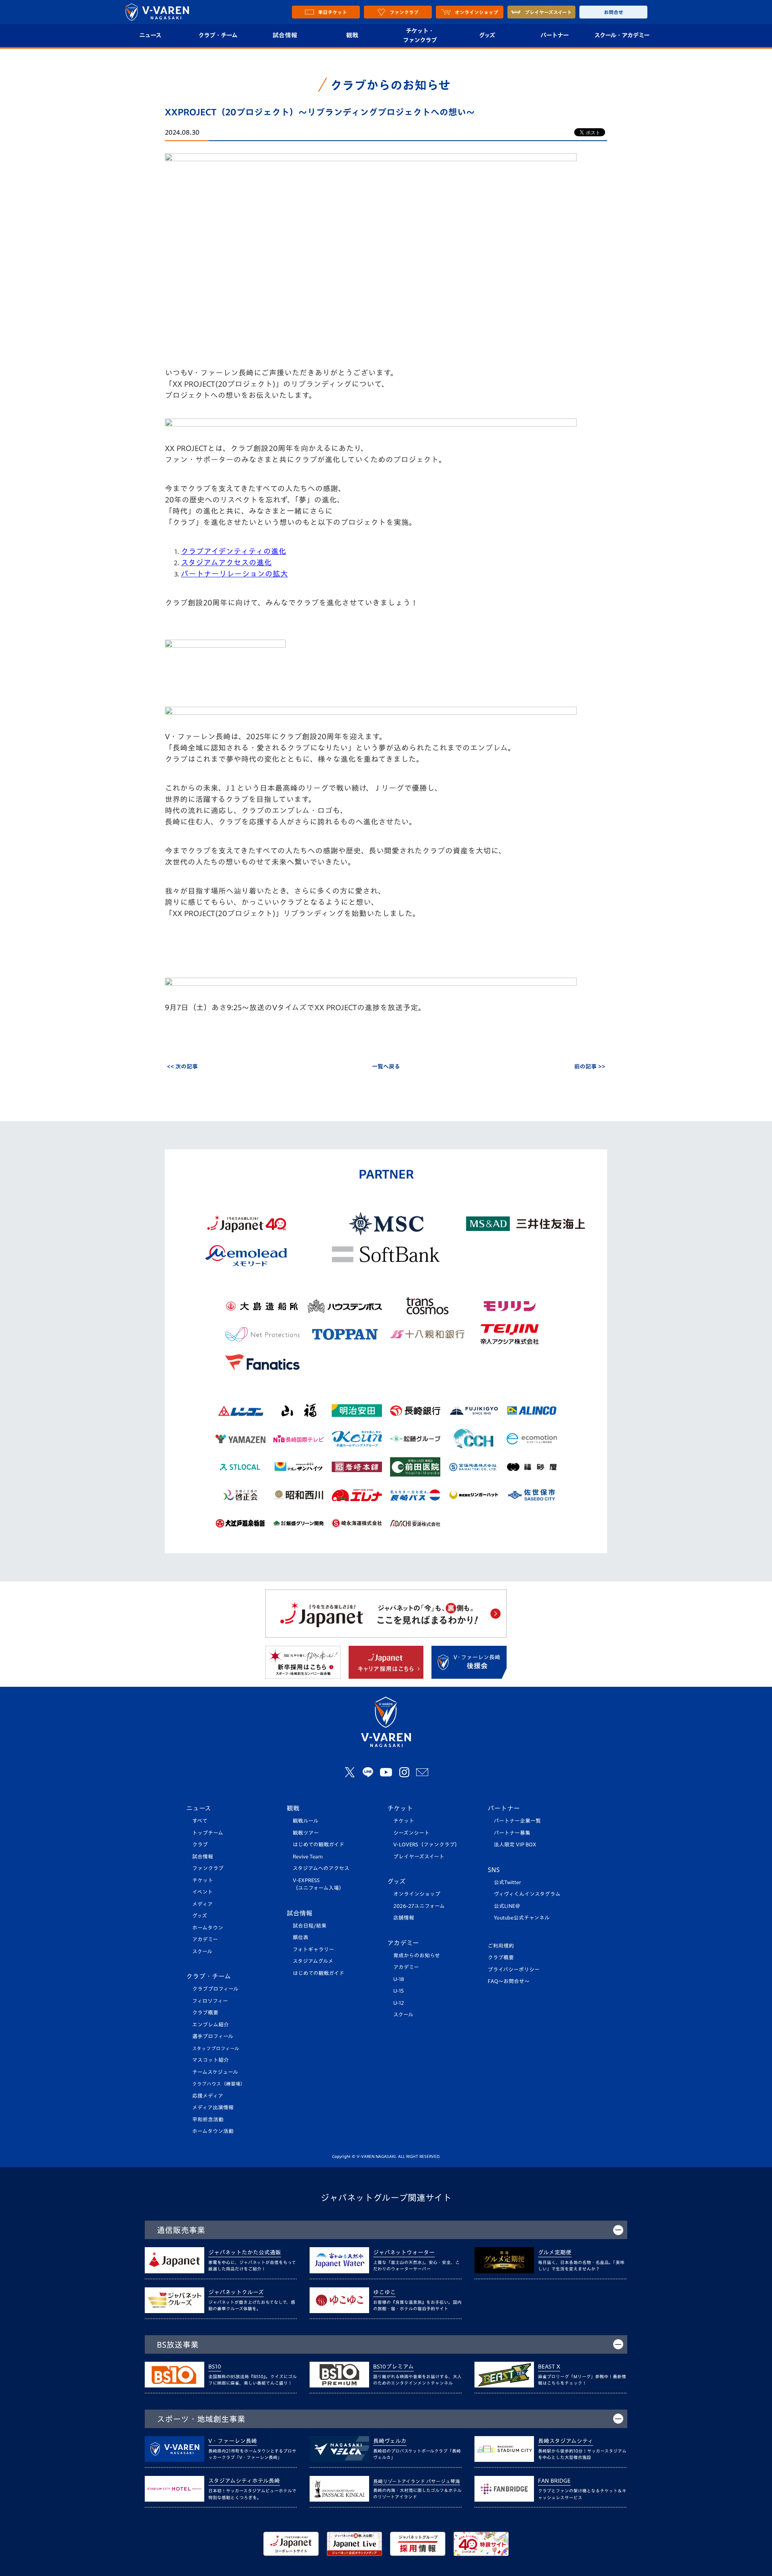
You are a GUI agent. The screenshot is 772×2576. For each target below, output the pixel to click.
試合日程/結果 (310, 1926)
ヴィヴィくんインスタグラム (527, 1894)
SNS (494, 1870)
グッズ (487, 35)
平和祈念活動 (208, 2120)
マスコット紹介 (210, 2060)
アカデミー (205, 1939)
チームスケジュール (215, 2072)
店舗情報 (404, 1918)
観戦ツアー (306, 1833)
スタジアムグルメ (313, 1961)
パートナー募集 (512, 1833)
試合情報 (285, 35)
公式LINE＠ (507, 1906)
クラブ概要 (205, 2013)
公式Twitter (507, 1882)
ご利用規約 (501, 1946)
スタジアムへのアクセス (321, 1868)
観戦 (352, 35)
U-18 (399, 1979)
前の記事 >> (590, 1066)
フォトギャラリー (313, 1949)
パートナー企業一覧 (517, 1821)
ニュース (150, 35)
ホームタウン (208, 1928)
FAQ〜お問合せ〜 (509, 1981)
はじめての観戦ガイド (318, 1845)
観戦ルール (306, 1821)
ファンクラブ (208, 1868)
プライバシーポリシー (514, 1970)
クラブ (200, 1845)
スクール (202, 1951)
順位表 (301, 1937)
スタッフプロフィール (216, 2048)
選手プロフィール (213, 2036)
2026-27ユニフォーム (419, 1906)
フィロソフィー (210, 2001)
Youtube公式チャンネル (522, 1918)
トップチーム (208, 1833)
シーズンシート (411, 1833)
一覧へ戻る (386, 1066)
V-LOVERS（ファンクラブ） (427, 1845)
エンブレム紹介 (210, 2025)
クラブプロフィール (215, 1989)
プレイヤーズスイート (419, 1857)
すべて (200, 1821)
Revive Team (308, 1857)
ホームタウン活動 (213, 2131)
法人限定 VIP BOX (515, 1845)
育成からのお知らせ (417, 1956)
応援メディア (208, 2096)
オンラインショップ (417, 1894)
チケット (203, 1880)
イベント (202, 1892)
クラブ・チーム (218, 35)
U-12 (399, 2003)
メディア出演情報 (213, 2107)
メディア (202, 1904)
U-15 (398, 1991)
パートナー (554, 35)
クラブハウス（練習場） (219, 2084)
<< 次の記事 (182, 1066)
